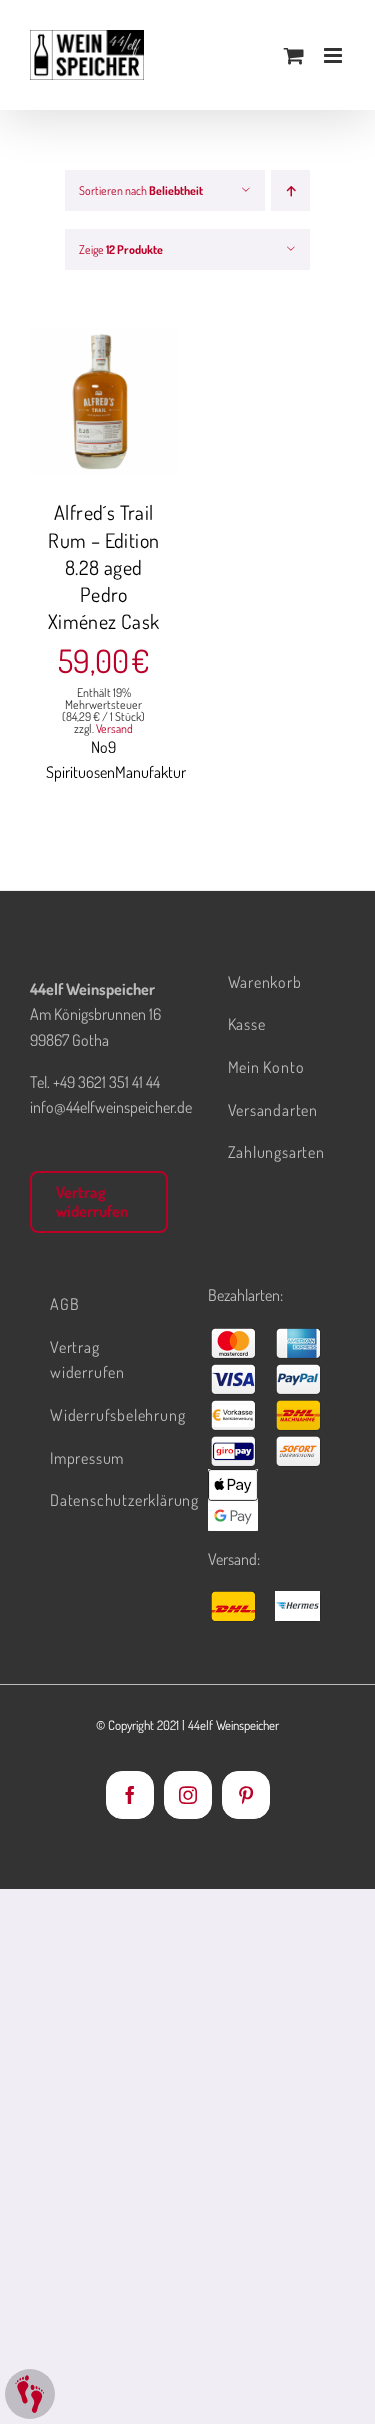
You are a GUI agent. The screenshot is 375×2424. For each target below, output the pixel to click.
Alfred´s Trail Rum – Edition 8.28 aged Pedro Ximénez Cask (104, 566)
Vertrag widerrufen (92, 1201)
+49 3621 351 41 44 (106, 1082)
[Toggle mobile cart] (294, 55)
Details (104, 426)
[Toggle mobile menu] (334, 55)
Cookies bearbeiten (30, 2394)
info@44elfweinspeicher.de (111, 1107)
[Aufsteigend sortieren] (290, 190)
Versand (114, 728)
